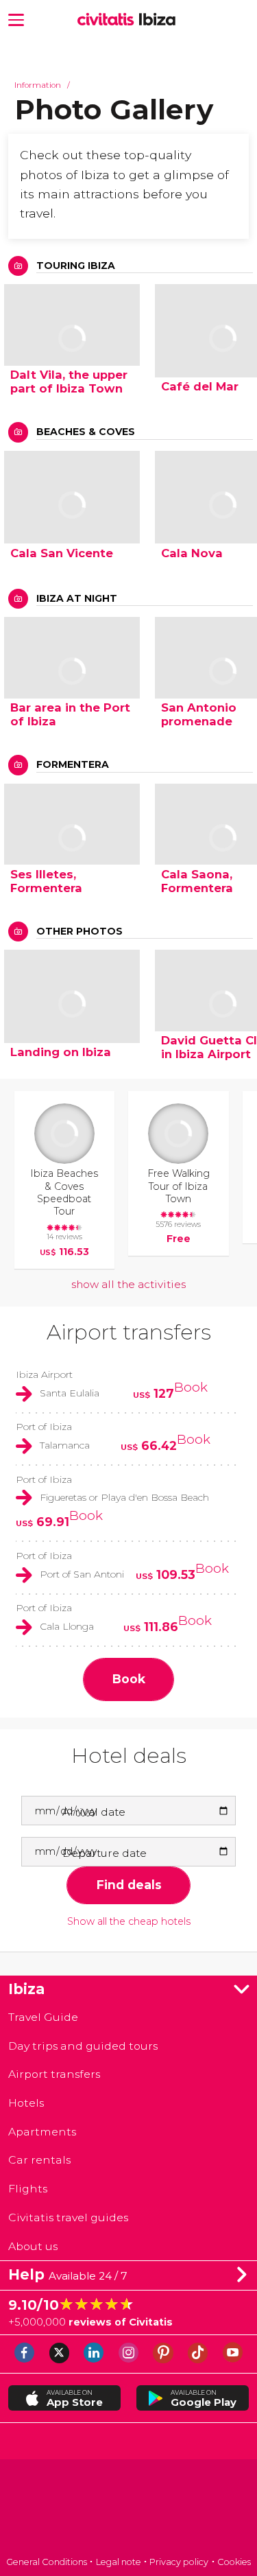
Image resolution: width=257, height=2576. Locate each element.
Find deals (129, 1885)
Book (191, 1387)
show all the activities (128, 1284)
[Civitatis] (128, 2509)
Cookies (234, 2562)
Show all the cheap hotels (129, 1922)
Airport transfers (129, 1332)
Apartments (42, 2132)
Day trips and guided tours (83, 2046)
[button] (16, 19)
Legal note (119, 2562)
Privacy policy (179, 2562)
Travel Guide (43, 2017)
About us (33, 2246)
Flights (28, 2189)
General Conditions (47, 2562)
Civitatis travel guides (68, 2217)
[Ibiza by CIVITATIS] (109, 20)
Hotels (26, 2103)
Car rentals (39, 2160)
